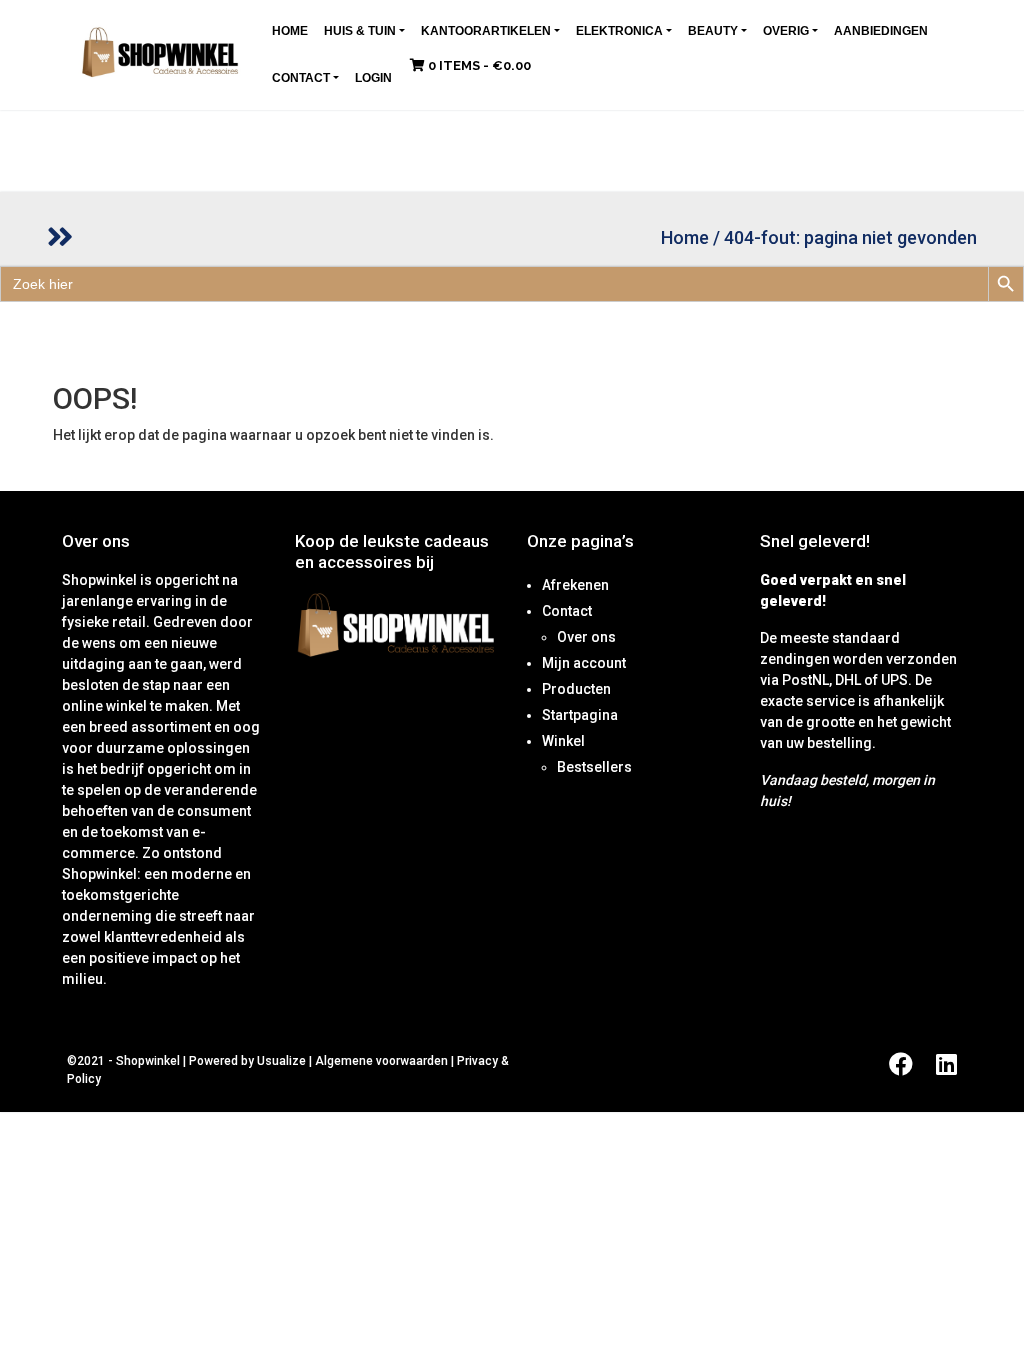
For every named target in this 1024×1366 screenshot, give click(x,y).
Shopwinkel (149, 1061)
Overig (786, 31)
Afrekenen (575, 585)
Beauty (713, 31)
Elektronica (619, 31)
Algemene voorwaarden (381, 1061)
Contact (301, 78)
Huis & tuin (360, 31)
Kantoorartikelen (486, 31)
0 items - (478, 65)
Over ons (586, 637)
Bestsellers (594, 767)
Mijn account (584, 663)
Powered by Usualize (247, 1061)
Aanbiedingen (881, 31)
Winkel (563, 741)
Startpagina (580, 715)
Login (373, 78)
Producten (576, 689)
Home (290, 31)
